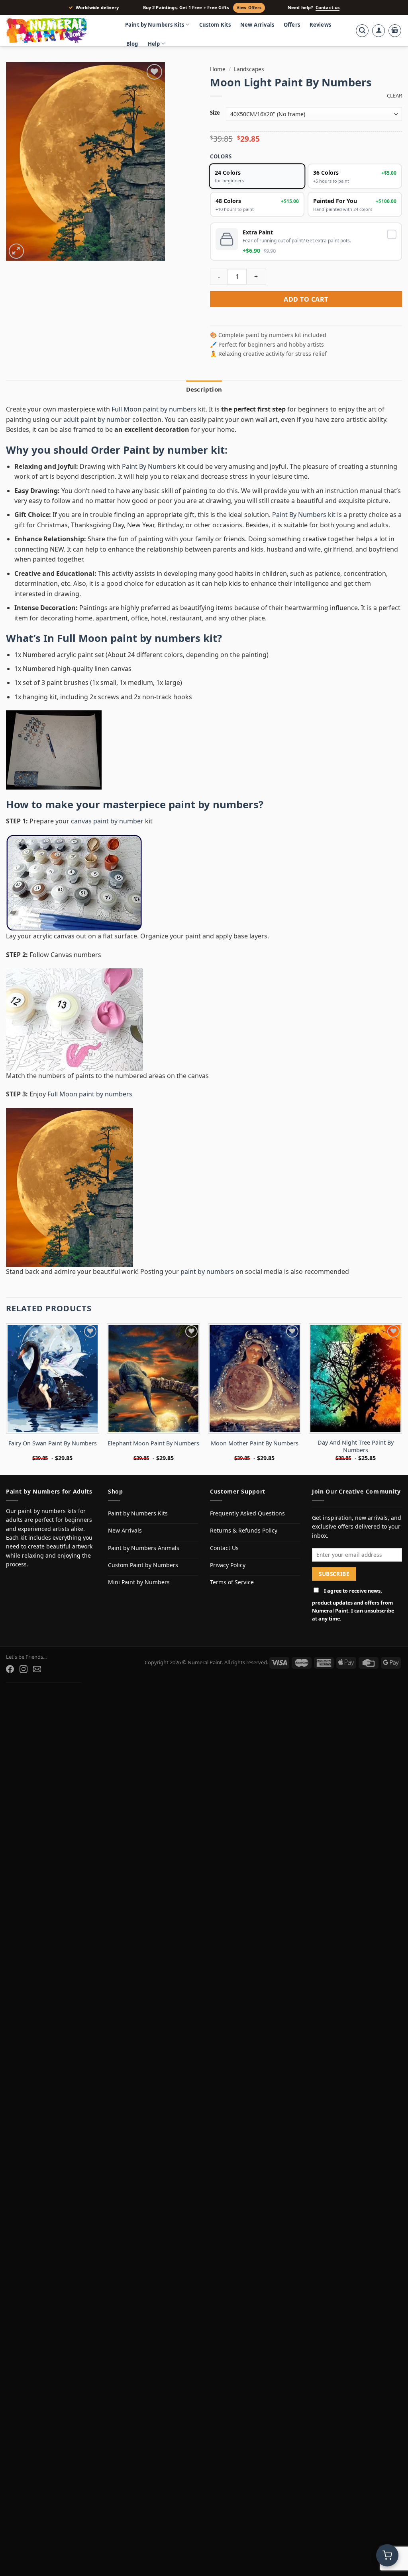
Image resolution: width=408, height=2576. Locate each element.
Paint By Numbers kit (304, 515)
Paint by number (166, 450)
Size (215, 113)
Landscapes (249, 69)
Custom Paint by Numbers (143, 1565)
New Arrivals (257, 25)
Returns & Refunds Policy (244, 1530)
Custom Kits (215, 25)
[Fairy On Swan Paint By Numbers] (53, 1379)
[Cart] (395, 31)
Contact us (328, 8)
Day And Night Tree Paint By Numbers (356, 1446)
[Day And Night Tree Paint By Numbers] (355, 1379)
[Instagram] (24, 1669)
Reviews (320, 25)
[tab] (204, 389)
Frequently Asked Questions (247, 1513)
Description (204, 389)
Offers (292, 25)
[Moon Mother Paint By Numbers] (255, 1379)
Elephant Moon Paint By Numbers (153, 1443)
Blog (132, 44)
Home (218, 69)
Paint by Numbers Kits (155, 25)
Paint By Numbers (149, 466)
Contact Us (224, 1548)
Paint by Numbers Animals (144, 1548)
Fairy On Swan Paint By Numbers (53, 1443)
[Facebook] (10, 1669)
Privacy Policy (228, 1565)
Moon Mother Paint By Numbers (255, 1443)
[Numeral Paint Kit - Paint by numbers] (58, 31)
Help (154, 44)
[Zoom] (17, 251)
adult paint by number (97, 419)
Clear (394, 96)
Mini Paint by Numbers (139, 1582)
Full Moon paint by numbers (154, 409)
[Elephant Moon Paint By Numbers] (153, 1379)
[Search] (362, 31)
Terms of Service (232, 1582)
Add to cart (306, 299)
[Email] (37, 1669)
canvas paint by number (107, 821)
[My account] (379, 31)
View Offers (249, 8)
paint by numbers (214, 804)
